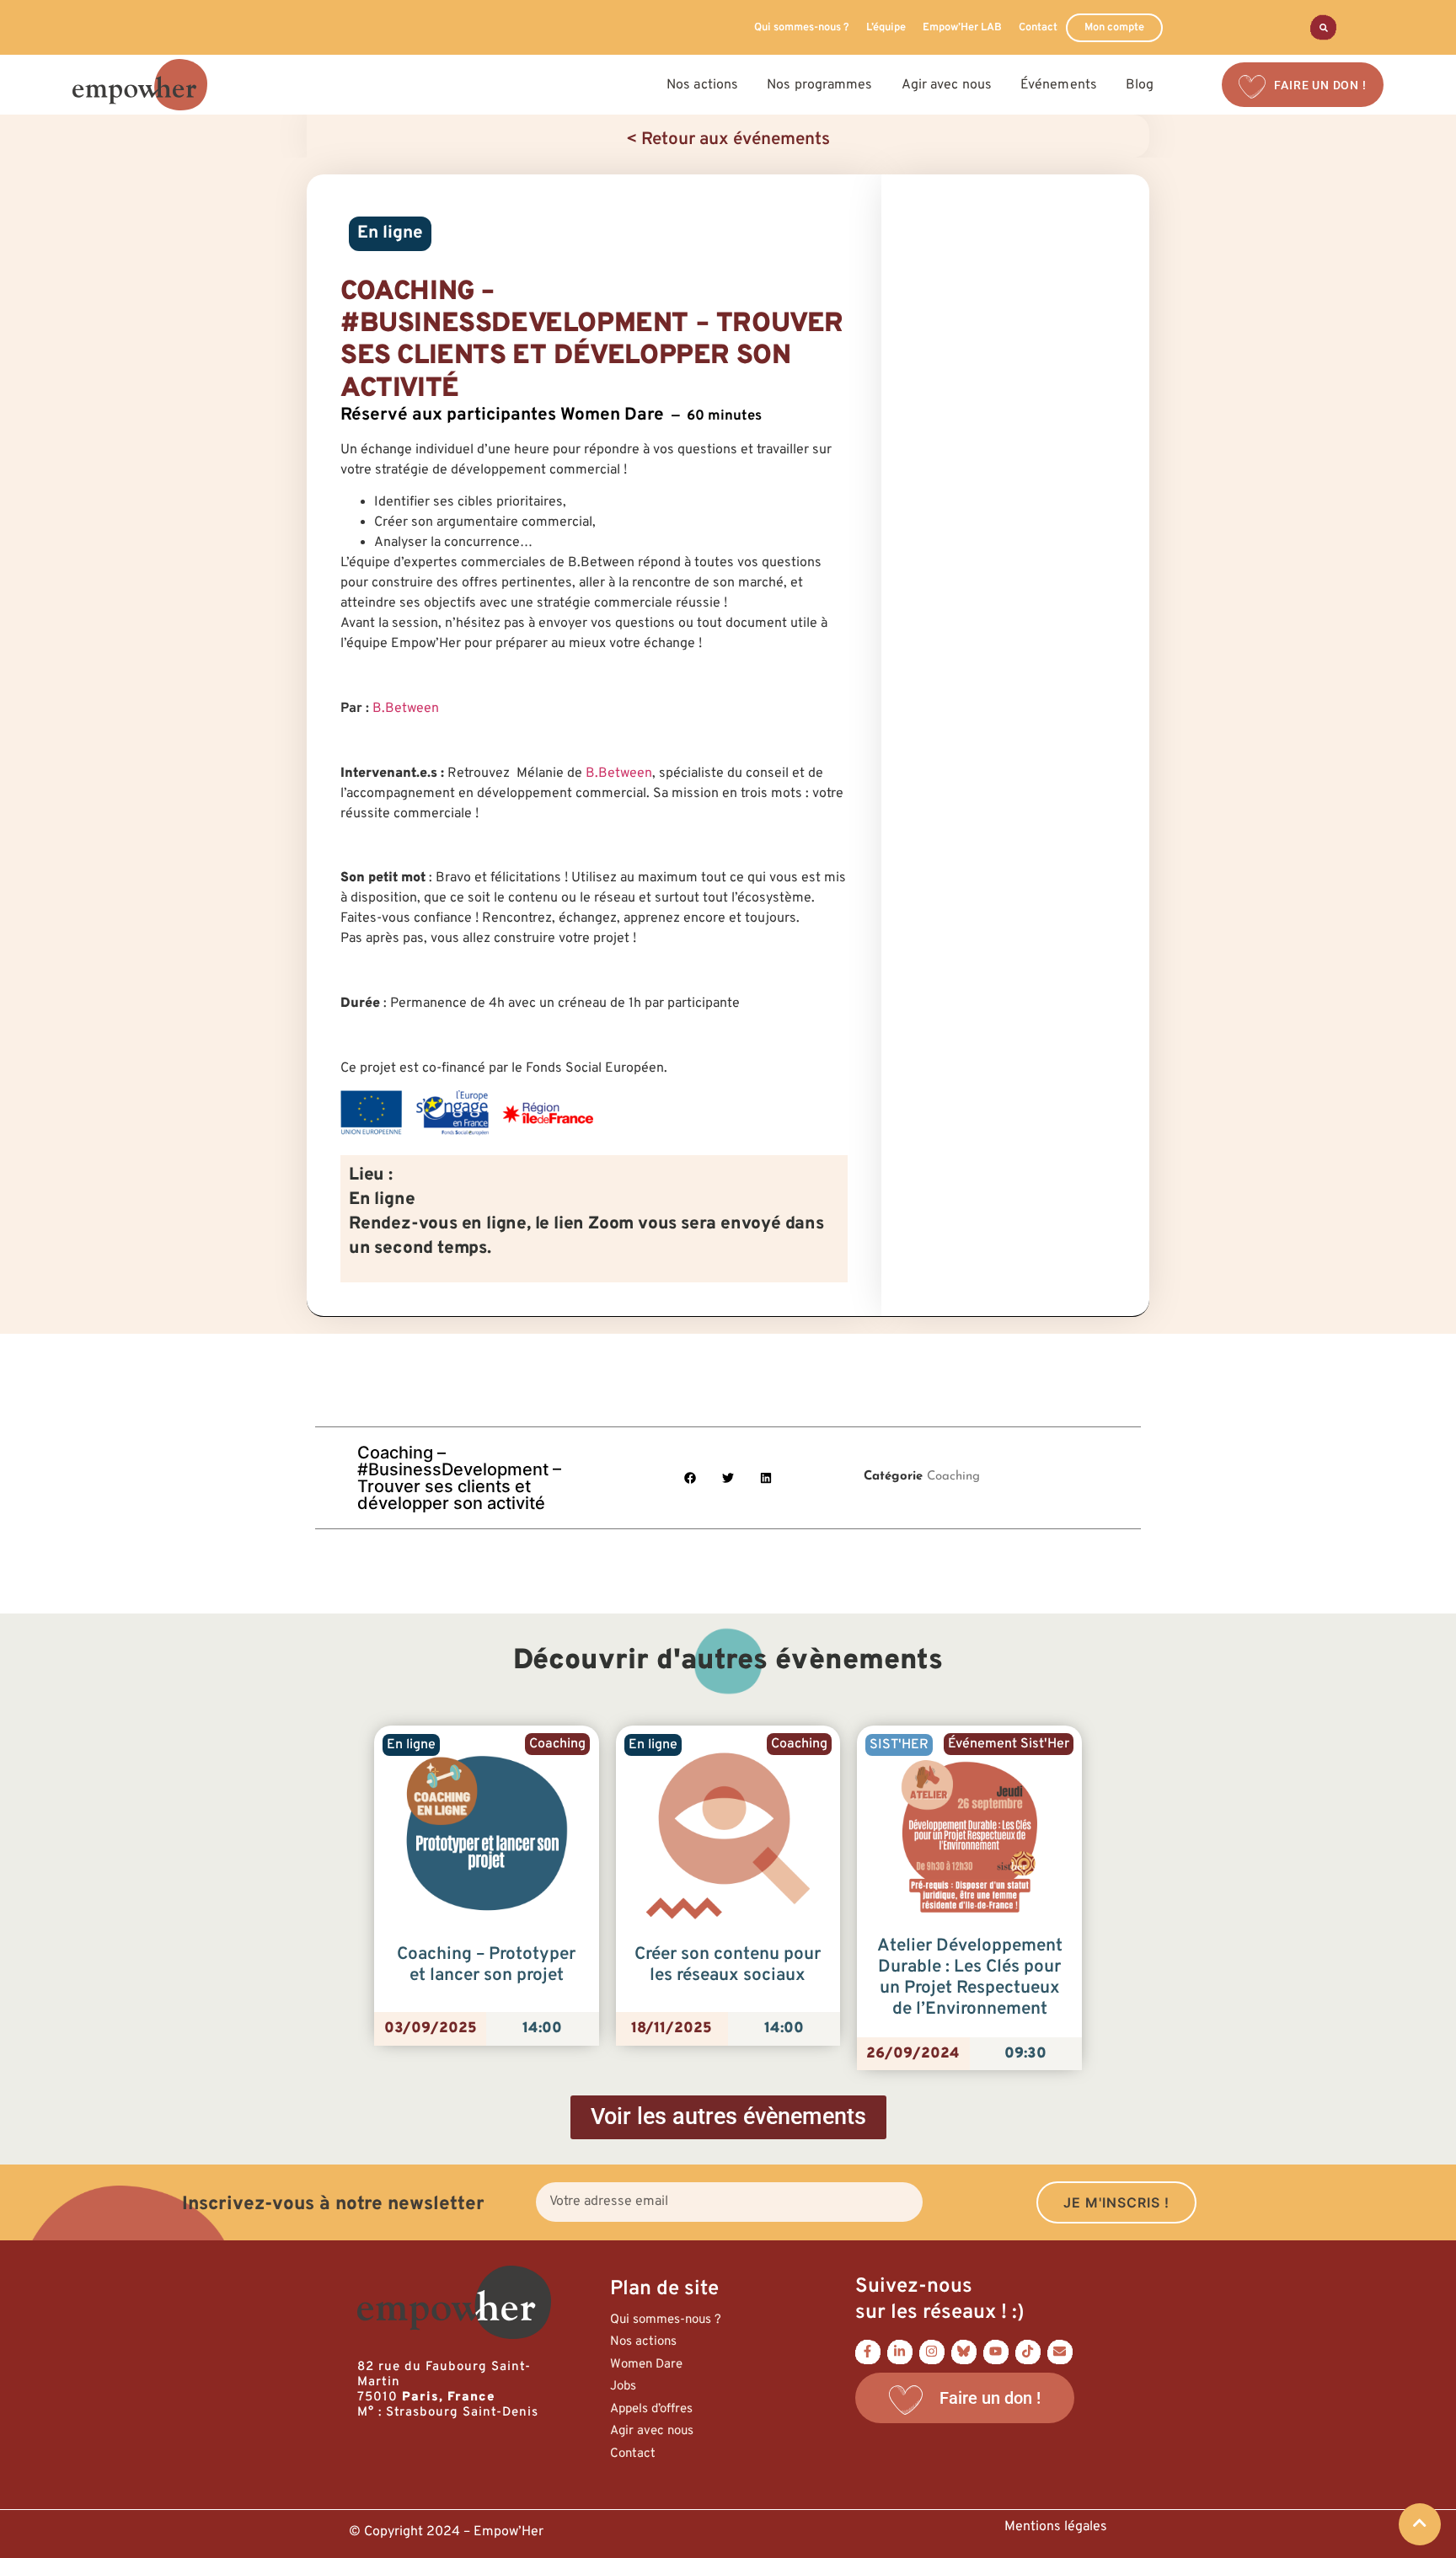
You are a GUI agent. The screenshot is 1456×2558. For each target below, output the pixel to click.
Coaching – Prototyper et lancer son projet (486, 1965)
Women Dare (646, 2365)
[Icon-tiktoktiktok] (1028, 2352)
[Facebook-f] (868, 2352)
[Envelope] (1060, 2352)
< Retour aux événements (728, 140)
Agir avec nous (652, 2431)
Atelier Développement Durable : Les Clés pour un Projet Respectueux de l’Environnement (970, 1978)
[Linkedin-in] (900, 2352)
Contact (1038, 28)
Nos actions (643, 2342)
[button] (691, 1477)
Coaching (953, 1477)
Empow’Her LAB (962, 28)
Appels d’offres (651, 2409)
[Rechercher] (1323, 27)
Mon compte (1114, 28)
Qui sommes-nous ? (802, 28)
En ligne (390, 233)
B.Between (406, 709)
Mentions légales (1056, 2527)
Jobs (623, 2387)
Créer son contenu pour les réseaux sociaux (728, 1965)
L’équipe (886, 28)
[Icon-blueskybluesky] (964, 2352)
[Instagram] (932, 2352)
